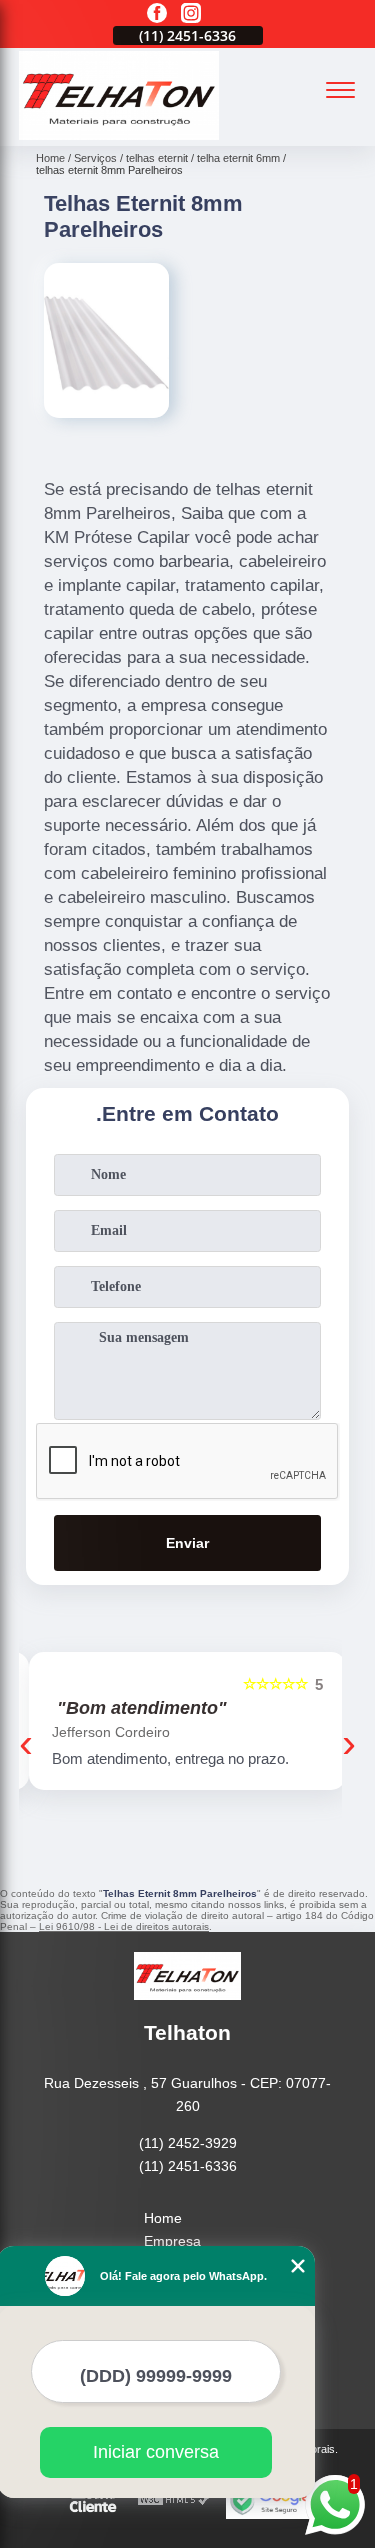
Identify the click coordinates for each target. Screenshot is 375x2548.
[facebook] (157, 14)
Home (163, 2218)
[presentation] (26, 1743)
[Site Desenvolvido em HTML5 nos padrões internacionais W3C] (174, 2500)
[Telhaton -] (119, 135)
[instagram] (191, 14)
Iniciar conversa (156, 2452)
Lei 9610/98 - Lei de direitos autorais (124, 1926)
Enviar (187, 1543)
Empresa (172, 2241)
